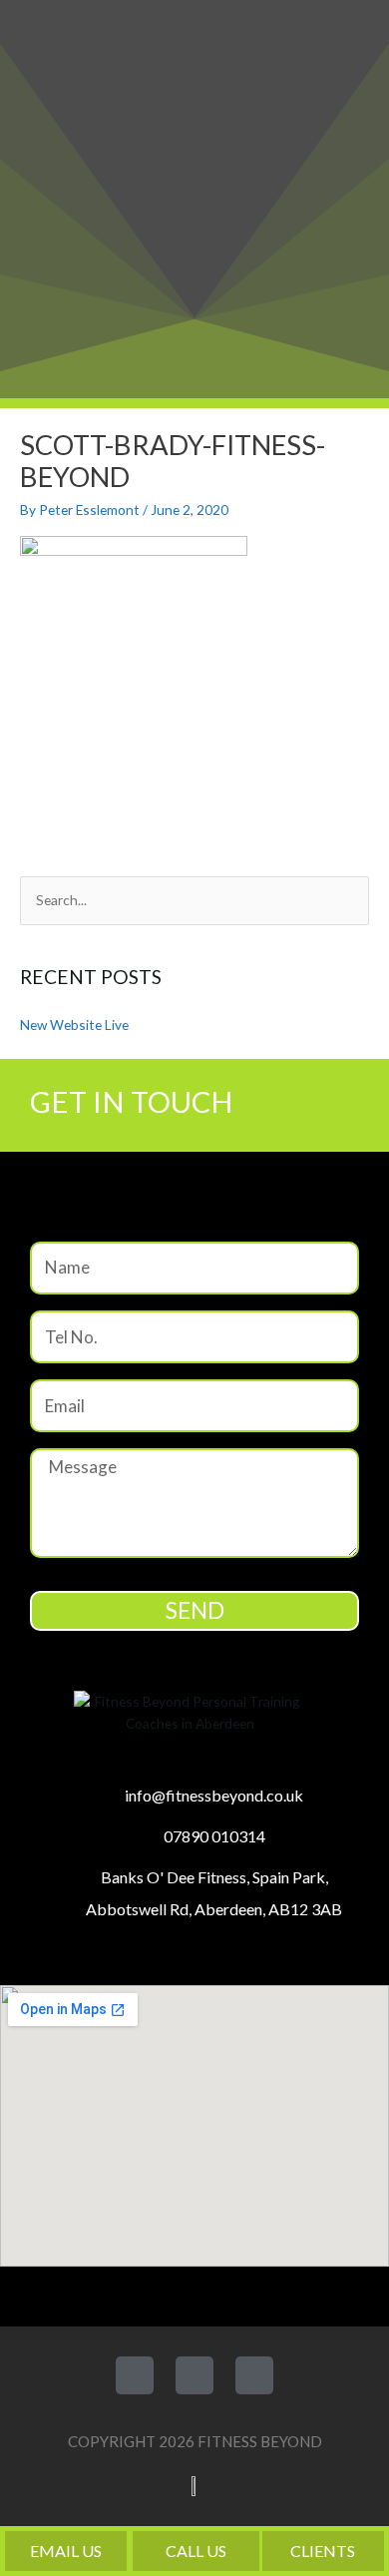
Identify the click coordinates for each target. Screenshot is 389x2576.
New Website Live (74, 1025)
